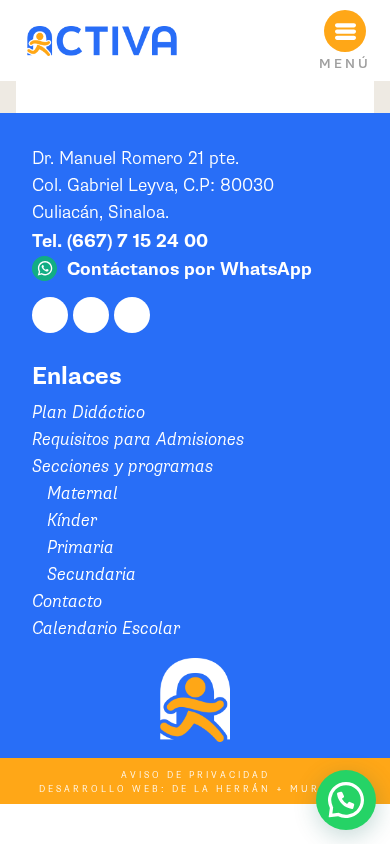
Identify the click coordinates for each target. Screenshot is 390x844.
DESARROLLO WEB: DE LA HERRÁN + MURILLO (195, 789)
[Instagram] (91, 315)
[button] (346, 800)
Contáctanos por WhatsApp (189, 269)
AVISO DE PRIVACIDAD (195, 775)
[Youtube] (132, 315)
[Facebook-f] (50, 315)
